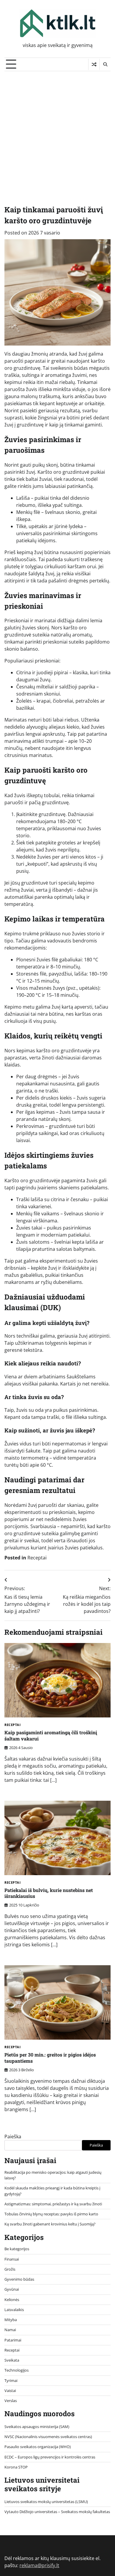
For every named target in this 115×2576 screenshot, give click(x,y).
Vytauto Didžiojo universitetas (31, 2512)
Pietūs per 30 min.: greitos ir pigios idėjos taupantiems (50, 2058)
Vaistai (10, 2391)
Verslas (11, 2401)
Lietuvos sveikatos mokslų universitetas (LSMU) (46, 2502)
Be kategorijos (17, 2249)
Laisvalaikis (14, 2310)
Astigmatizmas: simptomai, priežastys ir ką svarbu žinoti (53, 2204)
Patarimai (13, 2340)
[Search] (105, 64)
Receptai (37, 1558)
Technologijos (17, 2370)
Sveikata (12, 2360)
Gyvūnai (12, 2289)
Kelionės (12, 2300)
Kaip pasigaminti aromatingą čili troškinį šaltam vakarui (51, 1735)
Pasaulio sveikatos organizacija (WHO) (38, 2447)
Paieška (13, 2137)
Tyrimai (11, 2380)
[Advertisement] (57, 132)
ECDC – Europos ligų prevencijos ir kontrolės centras (50, 2457)
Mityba (11, 2320)
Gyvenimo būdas (19, 2279)
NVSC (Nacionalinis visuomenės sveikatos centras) (48, 2437)
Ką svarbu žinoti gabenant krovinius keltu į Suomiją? (50, 2224)
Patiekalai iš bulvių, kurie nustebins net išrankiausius (49, 1893)
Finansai (12, 2259)
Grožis (10, 2269)
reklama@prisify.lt (39, 2565)
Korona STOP (16, 2467)
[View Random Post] (94, 64)
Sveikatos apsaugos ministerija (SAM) (37, 2427)
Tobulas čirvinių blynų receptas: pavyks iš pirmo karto (51, 2214)
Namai (10, 2330)
